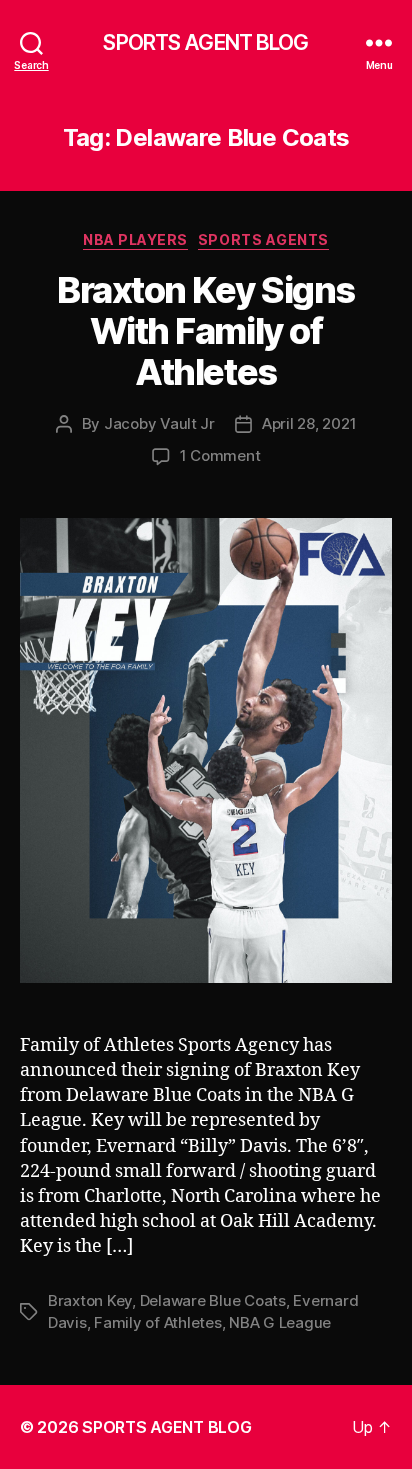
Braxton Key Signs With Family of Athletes (206, 331)
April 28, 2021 (309, 423)
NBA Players (135, 239)
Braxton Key (90, 1300)
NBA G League (280, 1322)
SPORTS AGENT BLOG (205, 42)
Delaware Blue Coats (213, 1300)
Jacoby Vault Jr (159, 423)
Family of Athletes (157, 1322)
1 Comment (220, 455)
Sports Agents (263, 239)
